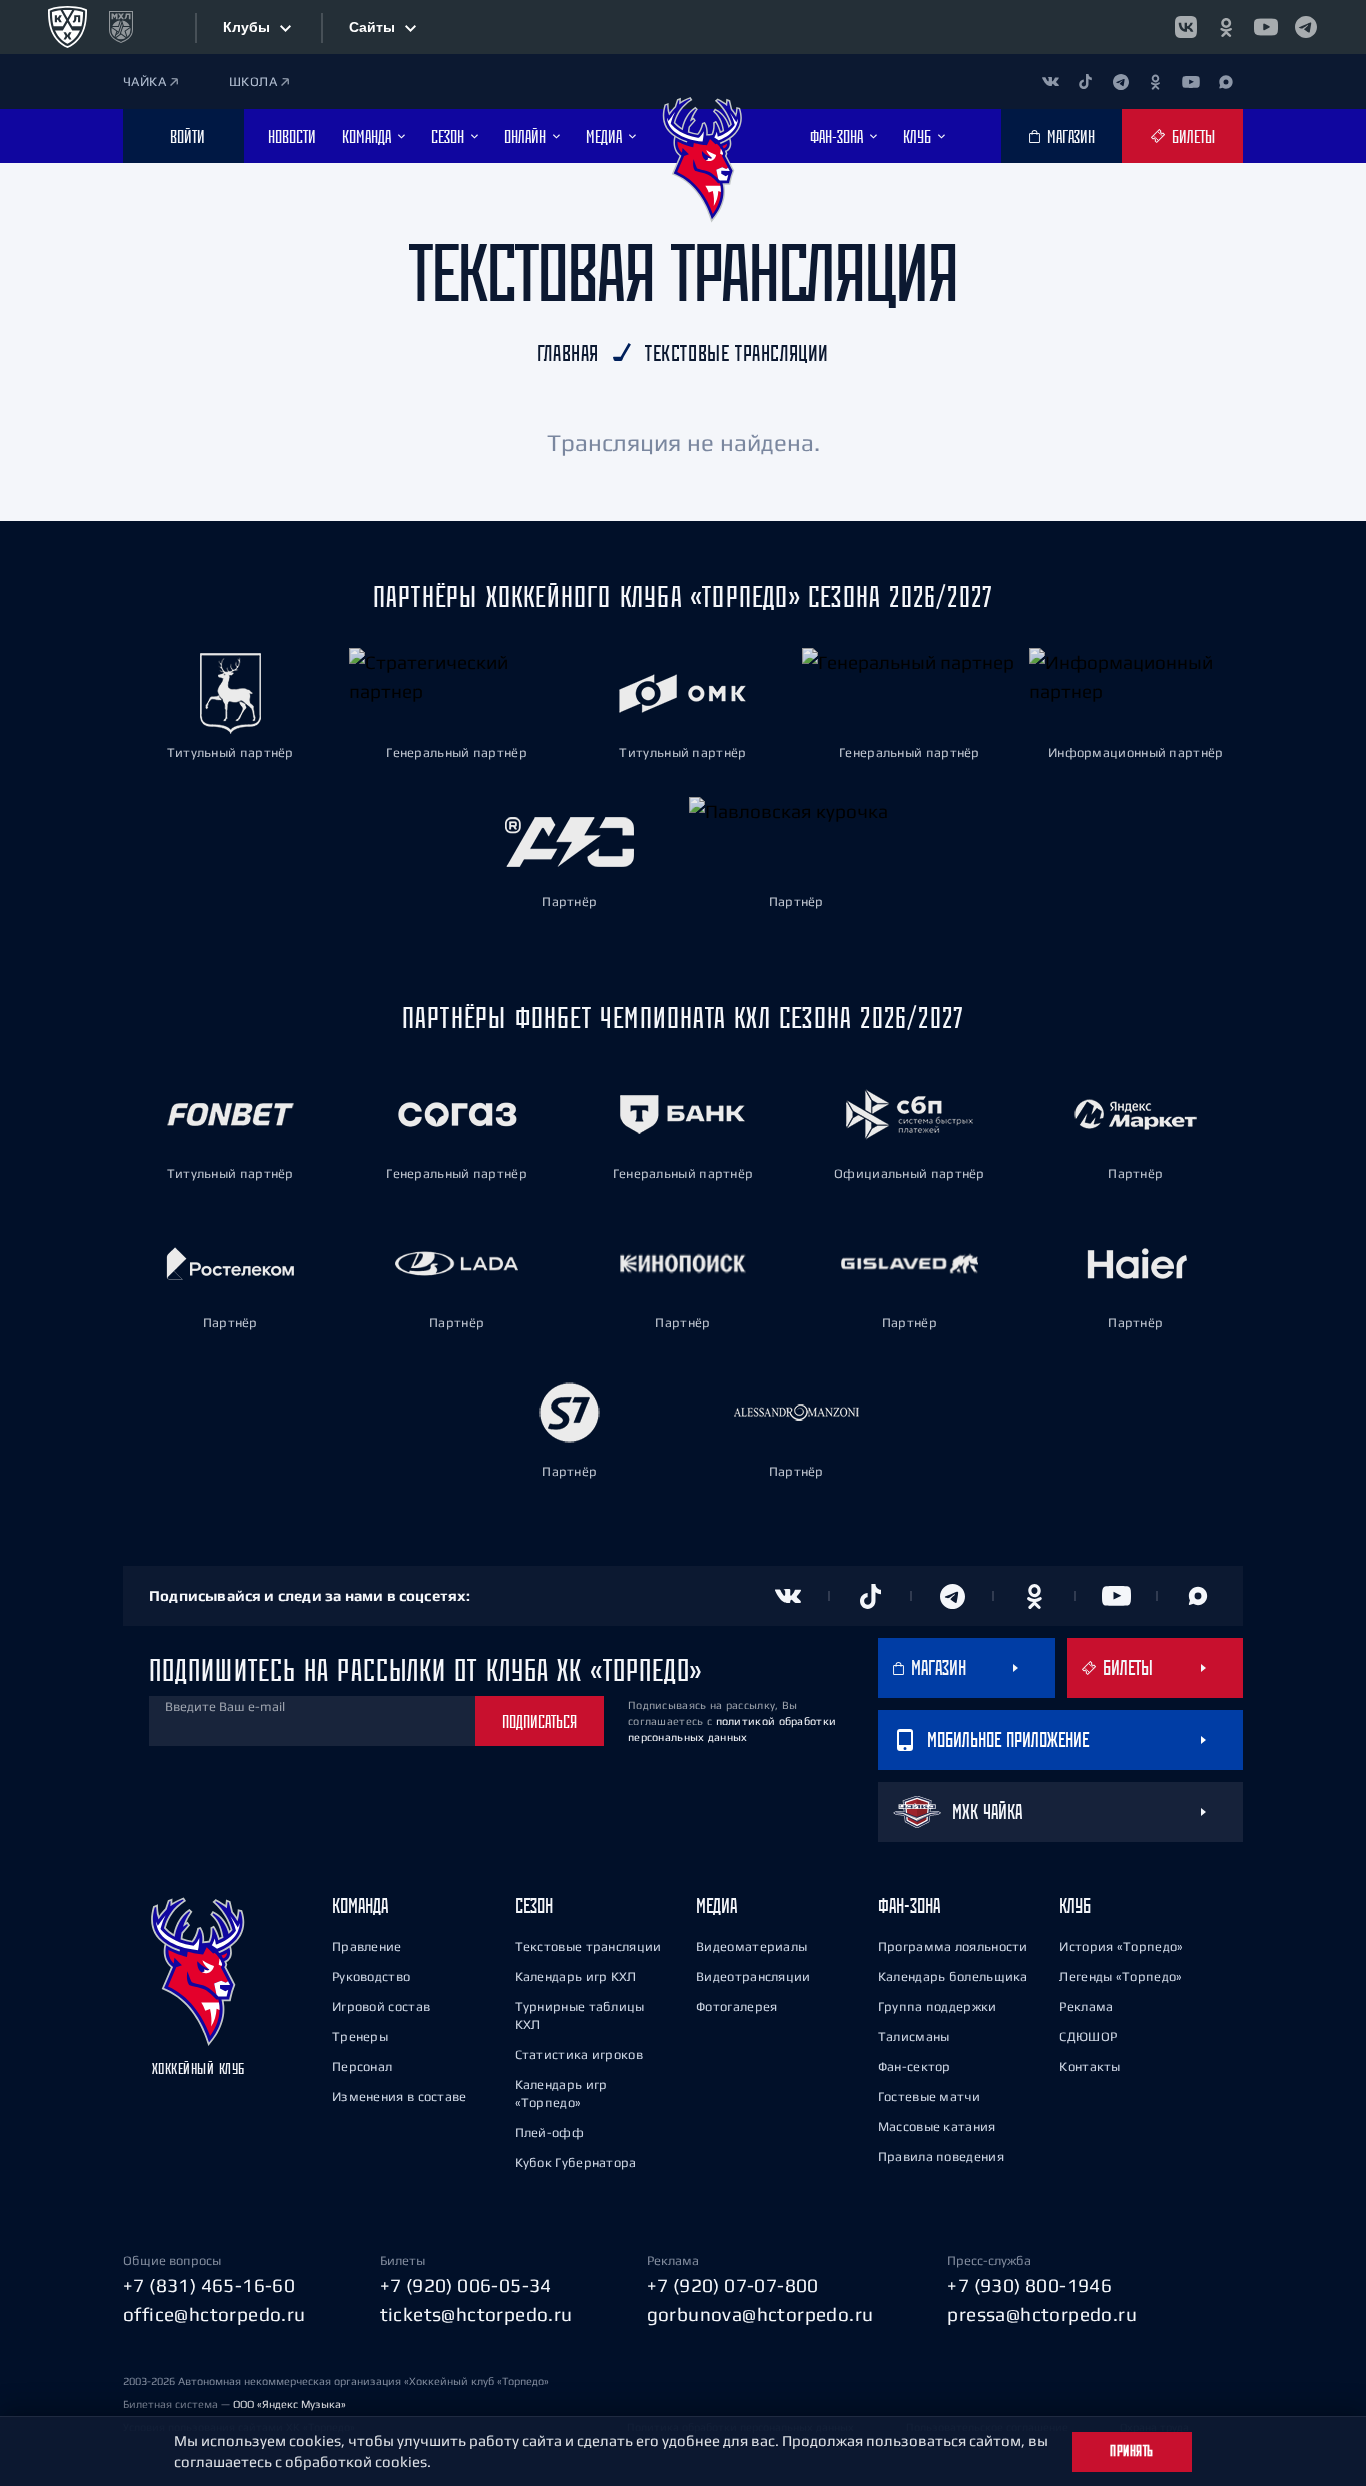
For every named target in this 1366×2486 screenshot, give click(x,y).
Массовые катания (937, 2126)
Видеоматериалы (751, 1946)
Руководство (371, 1976)
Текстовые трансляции (588, 1946)
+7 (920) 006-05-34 (466, 2285)
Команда (360, 1905)
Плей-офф (549, 2132)
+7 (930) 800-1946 (1029, 2285)
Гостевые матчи (929, 2096)
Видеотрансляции (753, 1976)
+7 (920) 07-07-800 (733, 2285)
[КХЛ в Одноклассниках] (1226, 27)
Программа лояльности (953, 1946)
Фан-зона (909, 1905)
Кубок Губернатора (576, 2162)
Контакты (1089, 2066)
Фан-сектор (914, 2066)
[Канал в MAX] (1225, 81)
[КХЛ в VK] (1186, 27)
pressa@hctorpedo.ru (1042, 2314)
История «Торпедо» (1121, 1946)
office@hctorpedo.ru (214, 2314)
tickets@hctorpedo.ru (476, 2314)
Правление (367, 1946)
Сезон (534, 1905)
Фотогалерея (736, 2006)
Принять (1132, 2451)
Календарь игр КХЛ (576, 1976)
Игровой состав (381, 2006)
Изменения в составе (399, 2096)
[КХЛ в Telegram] (1306, 27)
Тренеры (360, 2036)
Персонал (362, 2066)
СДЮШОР (1088, 2036)
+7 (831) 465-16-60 (209, 2285)
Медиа (716, 1905)
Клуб (1075, 1905)
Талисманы (914, 2036)
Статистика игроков (579, 2054)
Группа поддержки (937, 2006)
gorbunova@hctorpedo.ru (760, 2314)
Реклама (1086, 2006)
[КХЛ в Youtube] (1266, 27)
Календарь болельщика (953, 1976)
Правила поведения (941, 2156)
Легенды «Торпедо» (1120, 1976)
